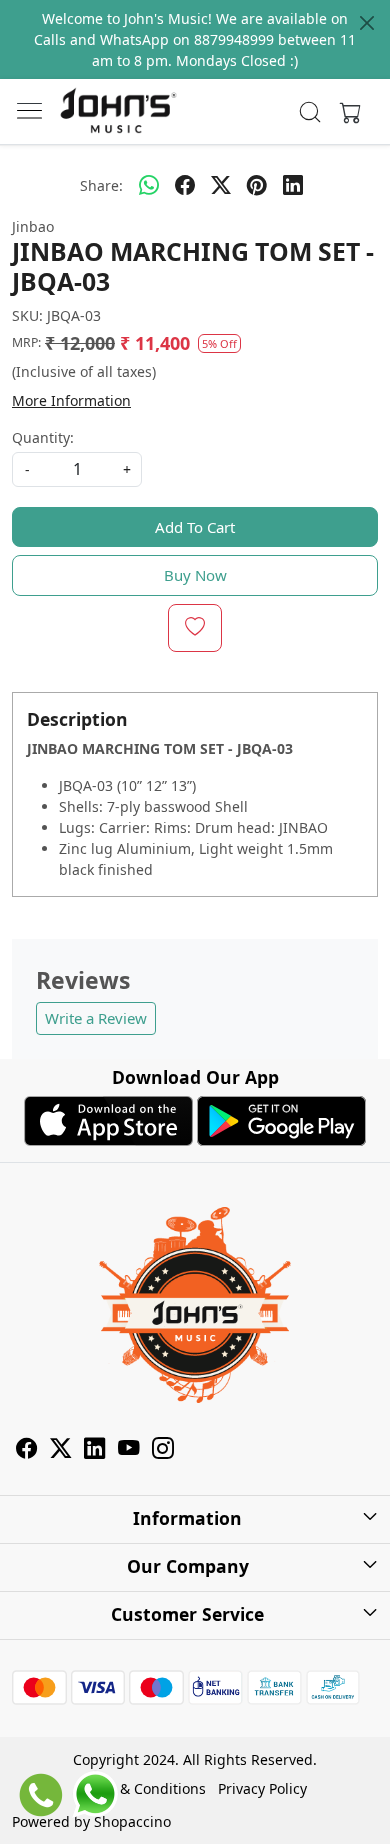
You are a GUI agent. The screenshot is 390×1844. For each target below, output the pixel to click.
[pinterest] (257, 185)
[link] (310, 112)
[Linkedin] (95, 1451)
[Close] (367, 23)
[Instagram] (163, 1451)
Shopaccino (132, 1821)
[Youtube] (129, 1451)
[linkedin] (293, 185)
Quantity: (43, 437)
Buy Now (195, 575)
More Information (71, 400)
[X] (61, 1451)
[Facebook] (27, 1451)
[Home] (118, 112)
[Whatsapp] (149, 185)
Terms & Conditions (140, 1788)
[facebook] (185, 185)
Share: (101, 185)
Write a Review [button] (96, 1018)
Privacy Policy (262, 1788)
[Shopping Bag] (346, 112)
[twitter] (221, 185)
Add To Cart (195, 527)
